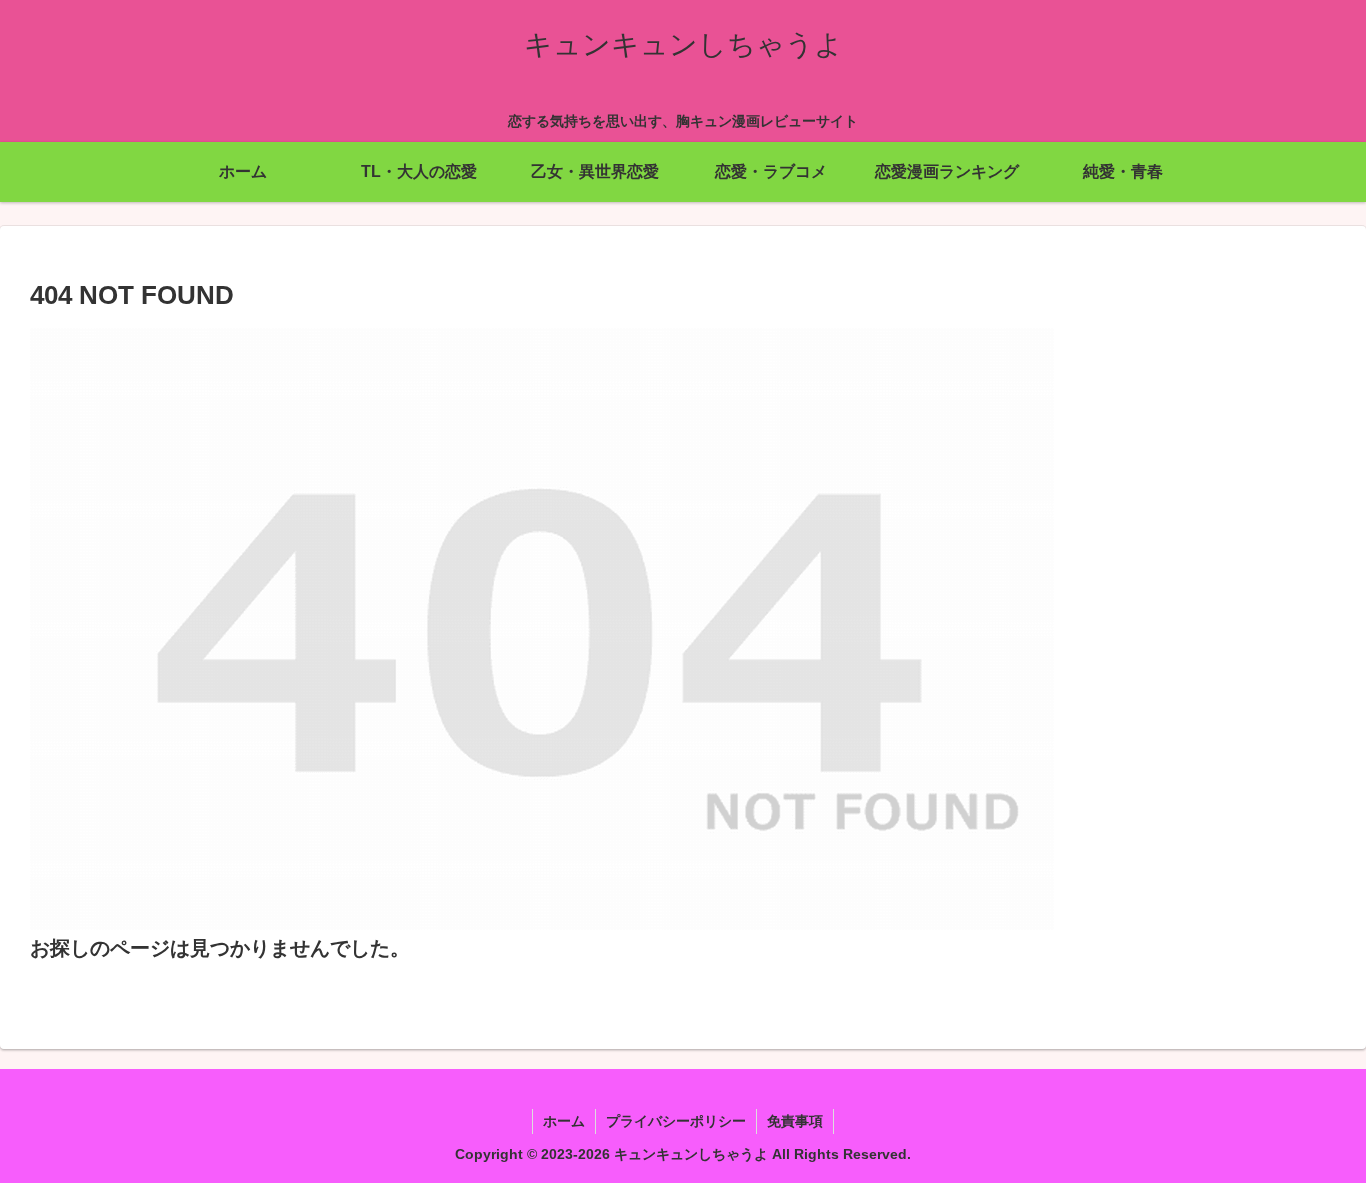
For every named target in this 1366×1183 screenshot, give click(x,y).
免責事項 (795, 1121)
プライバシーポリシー (676, 1121)
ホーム (564, 1121)
